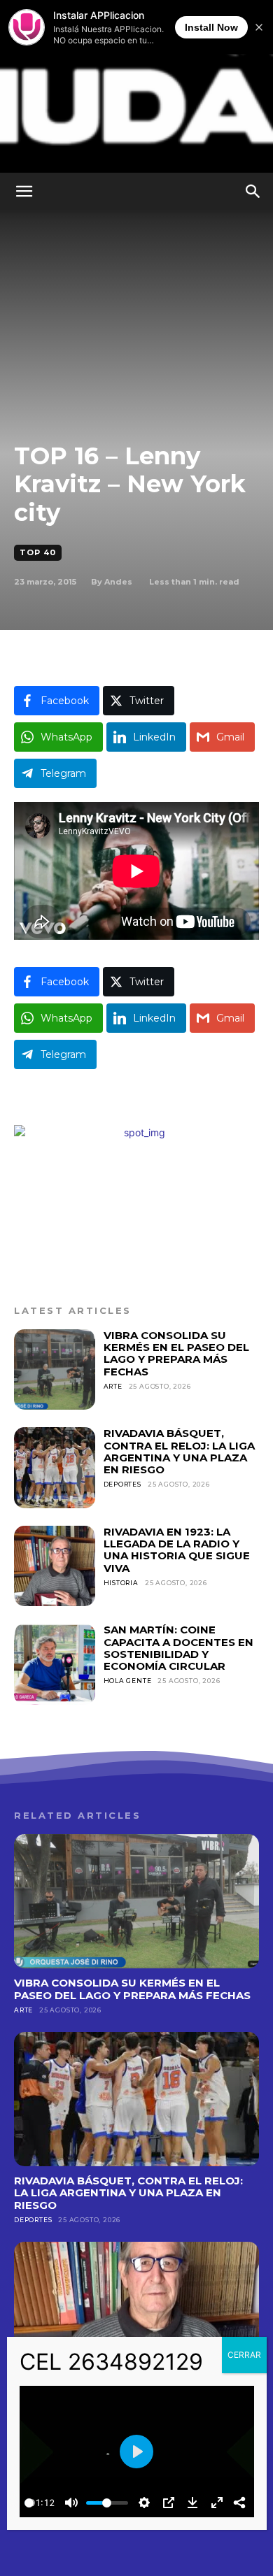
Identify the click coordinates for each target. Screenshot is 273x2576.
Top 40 (38, 552)
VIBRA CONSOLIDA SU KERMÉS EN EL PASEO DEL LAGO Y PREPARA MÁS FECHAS (176, 1353)
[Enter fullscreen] (217, 2503)
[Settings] (144, 2503)
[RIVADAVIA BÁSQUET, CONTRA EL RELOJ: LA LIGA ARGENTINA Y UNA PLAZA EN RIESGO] (55, 1468)
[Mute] (71, 2503)
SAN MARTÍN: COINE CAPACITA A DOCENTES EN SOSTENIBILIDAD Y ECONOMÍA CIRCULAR (178, 1648)
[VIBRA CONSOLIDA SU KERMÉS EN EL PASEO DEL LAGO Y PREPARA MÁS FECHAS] (55, 1370)
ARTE (113, 1386)
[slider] (29, 2503)
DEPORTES (122, 1484)
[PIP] (169, 2503)
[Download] (192, 2503)
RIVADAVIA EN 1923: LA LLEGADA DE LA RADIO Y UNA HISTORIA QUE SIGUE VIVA (177, 1550)
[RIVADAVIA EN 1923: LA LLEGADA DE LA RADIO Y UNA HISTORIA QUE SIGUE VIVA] (55, 1566)
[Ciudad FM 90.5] (136, 86)
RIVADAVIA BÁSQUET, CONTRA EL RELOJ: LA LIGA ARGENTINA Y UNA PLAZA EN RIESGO (179, 1451)
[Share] (239, 2503)
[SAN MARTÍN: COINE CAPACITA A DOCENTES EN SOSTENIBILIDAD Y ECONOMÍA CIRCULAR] (55, 1664)
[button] (24, 192)
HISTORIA (121, 1583)
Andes (118, 582)
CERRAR (244, 2355)
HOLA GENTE (128, 1681)
